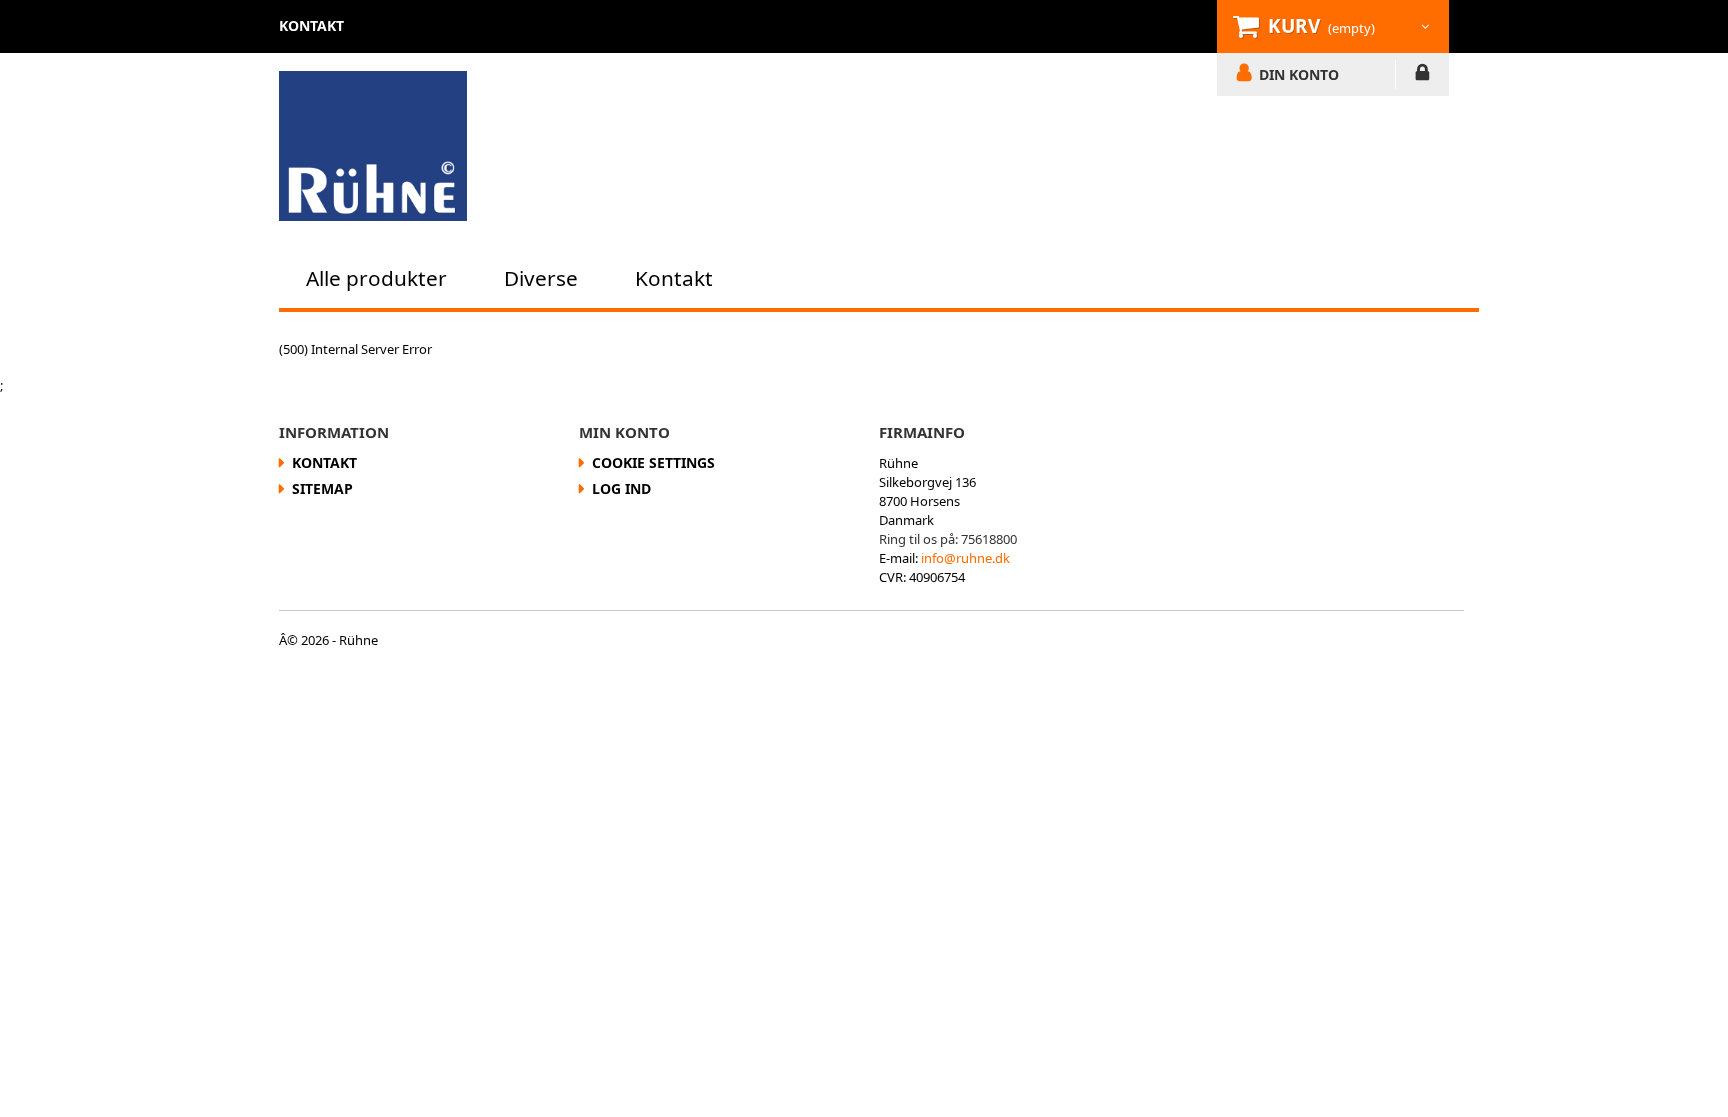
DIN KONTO (1299, 74)
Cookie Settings (653, 462)
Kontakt (674, 278)
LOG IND (1422, 76)
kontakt (311, 25)
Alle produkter (376, 278)
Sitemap (322, 488)
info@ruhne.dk (965, 558)
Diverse (541, 278)
